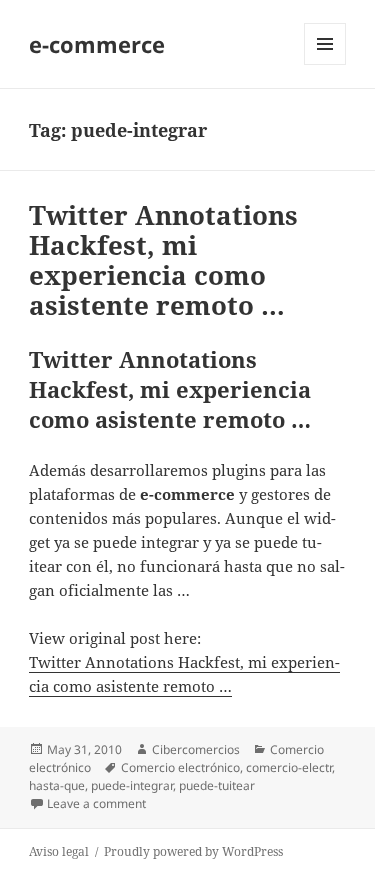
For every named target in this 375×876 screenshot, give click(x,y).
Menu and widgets (325, 64)
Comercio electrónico (180, 767)
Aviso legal (59, 851)
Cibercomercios (196, 749)
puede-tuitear (217, 785)
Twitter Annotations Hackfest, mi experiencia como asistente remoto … (163, 260)
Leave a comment (96, 803)
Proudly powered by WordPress (193, 851)
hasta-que (57, 785)
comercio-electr (289, 767)
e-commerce (97, 44)
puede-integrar (132, 785)
